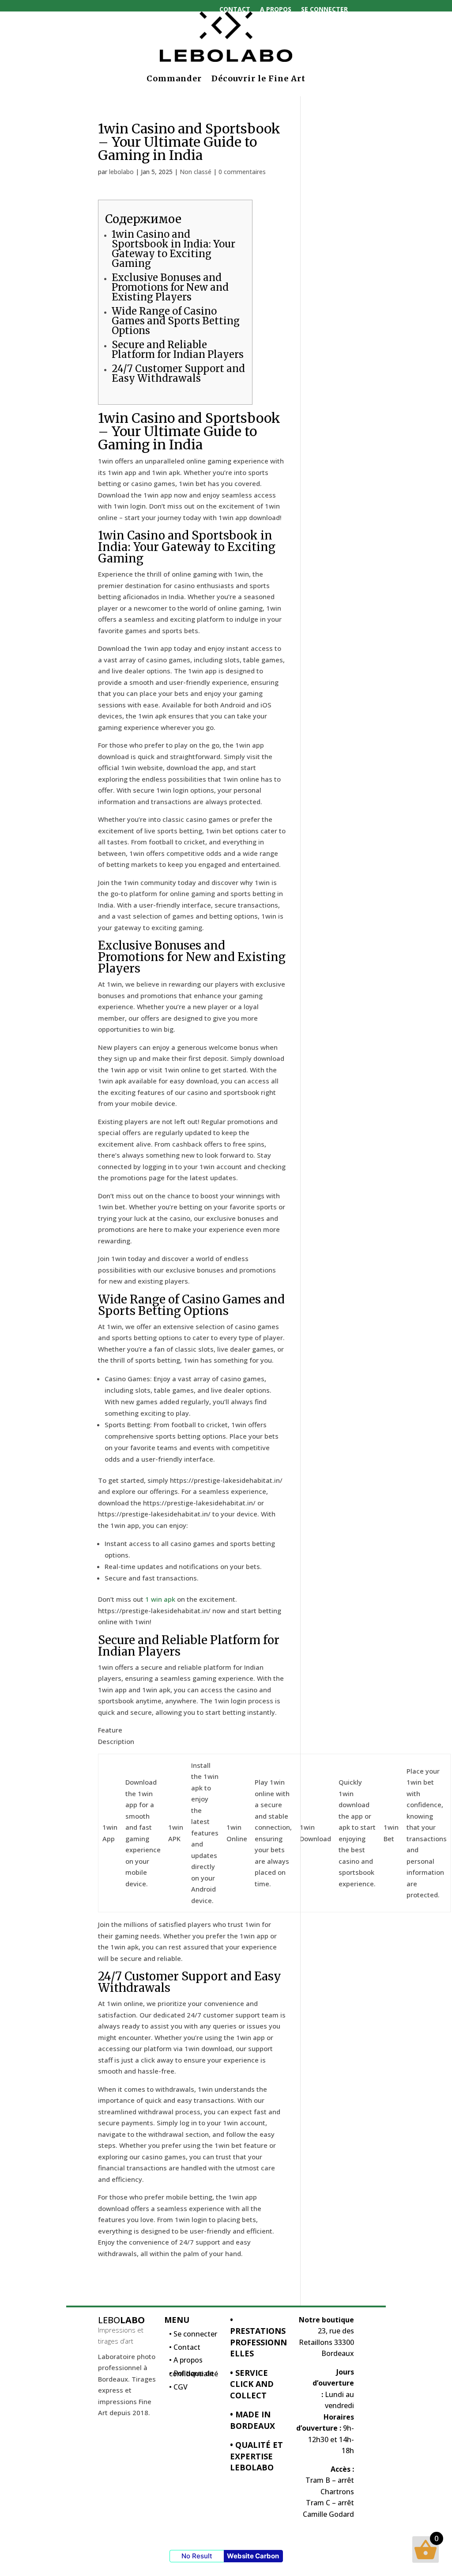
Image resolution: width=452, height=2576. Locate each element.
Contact (235, 9)
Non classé (196, 172)
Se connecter (324, 9)
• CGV (178, 2389)
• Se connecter (193, 2336)
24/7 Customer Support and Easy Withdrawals (178, 373)
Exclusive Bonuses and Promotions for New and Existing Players (170, 287)
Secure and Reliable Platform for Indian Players (178, 350)
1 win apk (160, 1599)
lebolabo (121, 172)
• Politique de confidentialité (194, 2376)
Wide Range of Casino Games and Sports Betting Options (176, 321)
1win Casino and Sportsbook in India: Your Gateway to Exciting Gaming (173, 249)
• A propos (186, 2362)
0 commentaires (242, 172)
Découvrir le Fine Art (258, 78)
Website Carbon (253, 2556)
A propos (276, 9)
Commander (174, 78)
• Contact (185, 2349)
